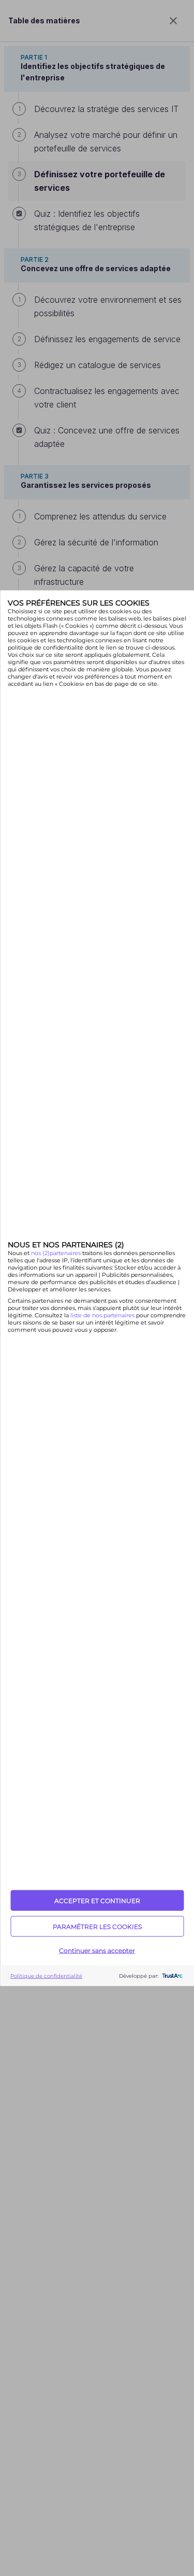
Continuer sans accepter (97, 1950)
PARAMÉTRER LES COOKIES (97, 1926)
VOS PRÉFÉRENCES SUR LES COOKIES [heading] (79, 602)
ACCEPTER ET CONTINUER (97, 1900)
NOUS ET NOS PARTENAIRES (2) (66, 1245)
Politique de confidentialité (46, 1975)
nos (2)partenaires (57, 1253)
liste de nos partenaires (102, 1315)
